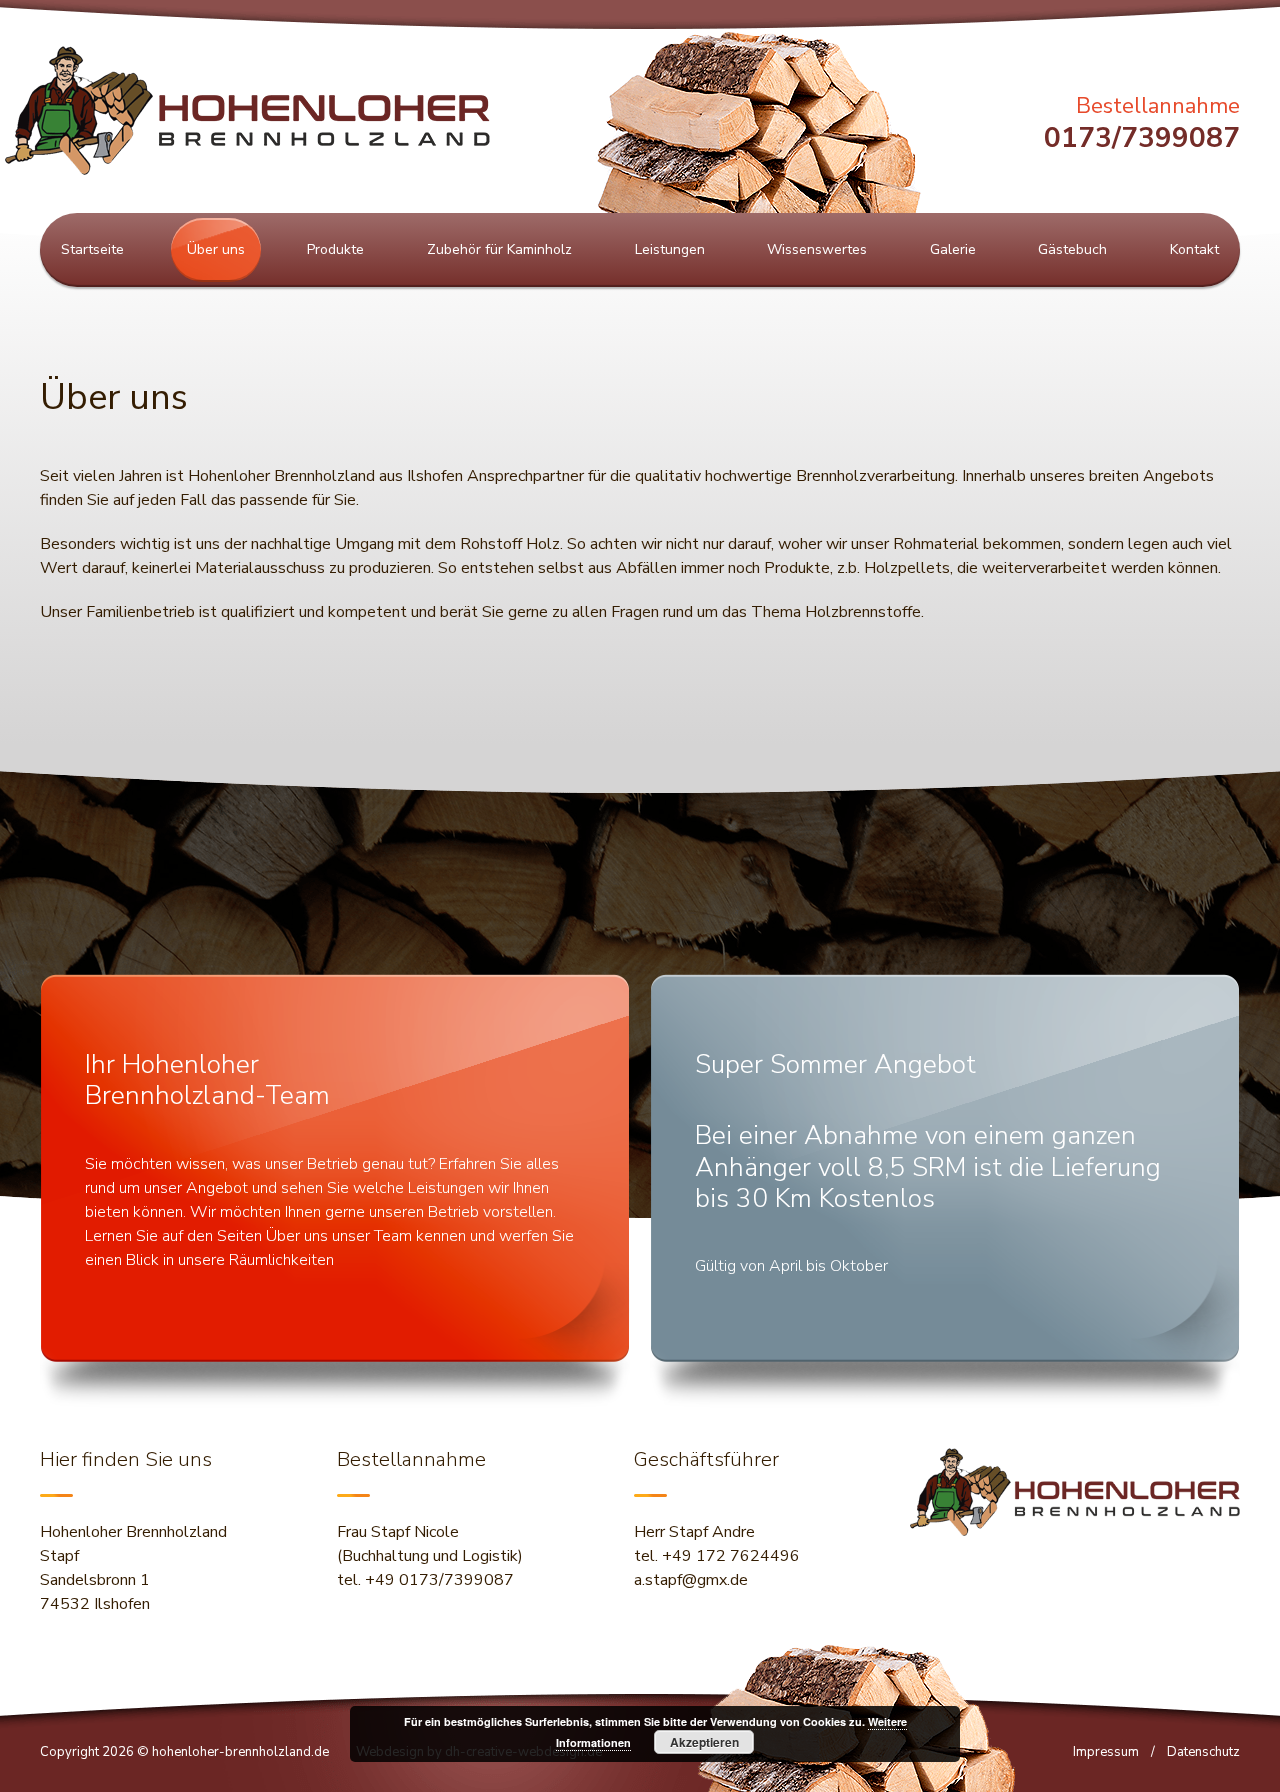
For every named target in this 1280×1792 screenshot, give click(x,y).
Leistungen (670, 249)
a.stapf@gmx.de (691, 1580)
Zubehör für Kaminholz (499, 249)
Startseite (92, 249)
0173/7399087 (1142, 138)
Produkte (335, 249)
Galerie (953, 249)
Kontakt (1194, 249)
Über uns (216, 249)
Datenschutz (1203, 1752)
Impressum (1106, 1752)
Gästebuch (1072, 249)
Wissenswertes (817, 249)
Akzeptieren (704, 1742)
